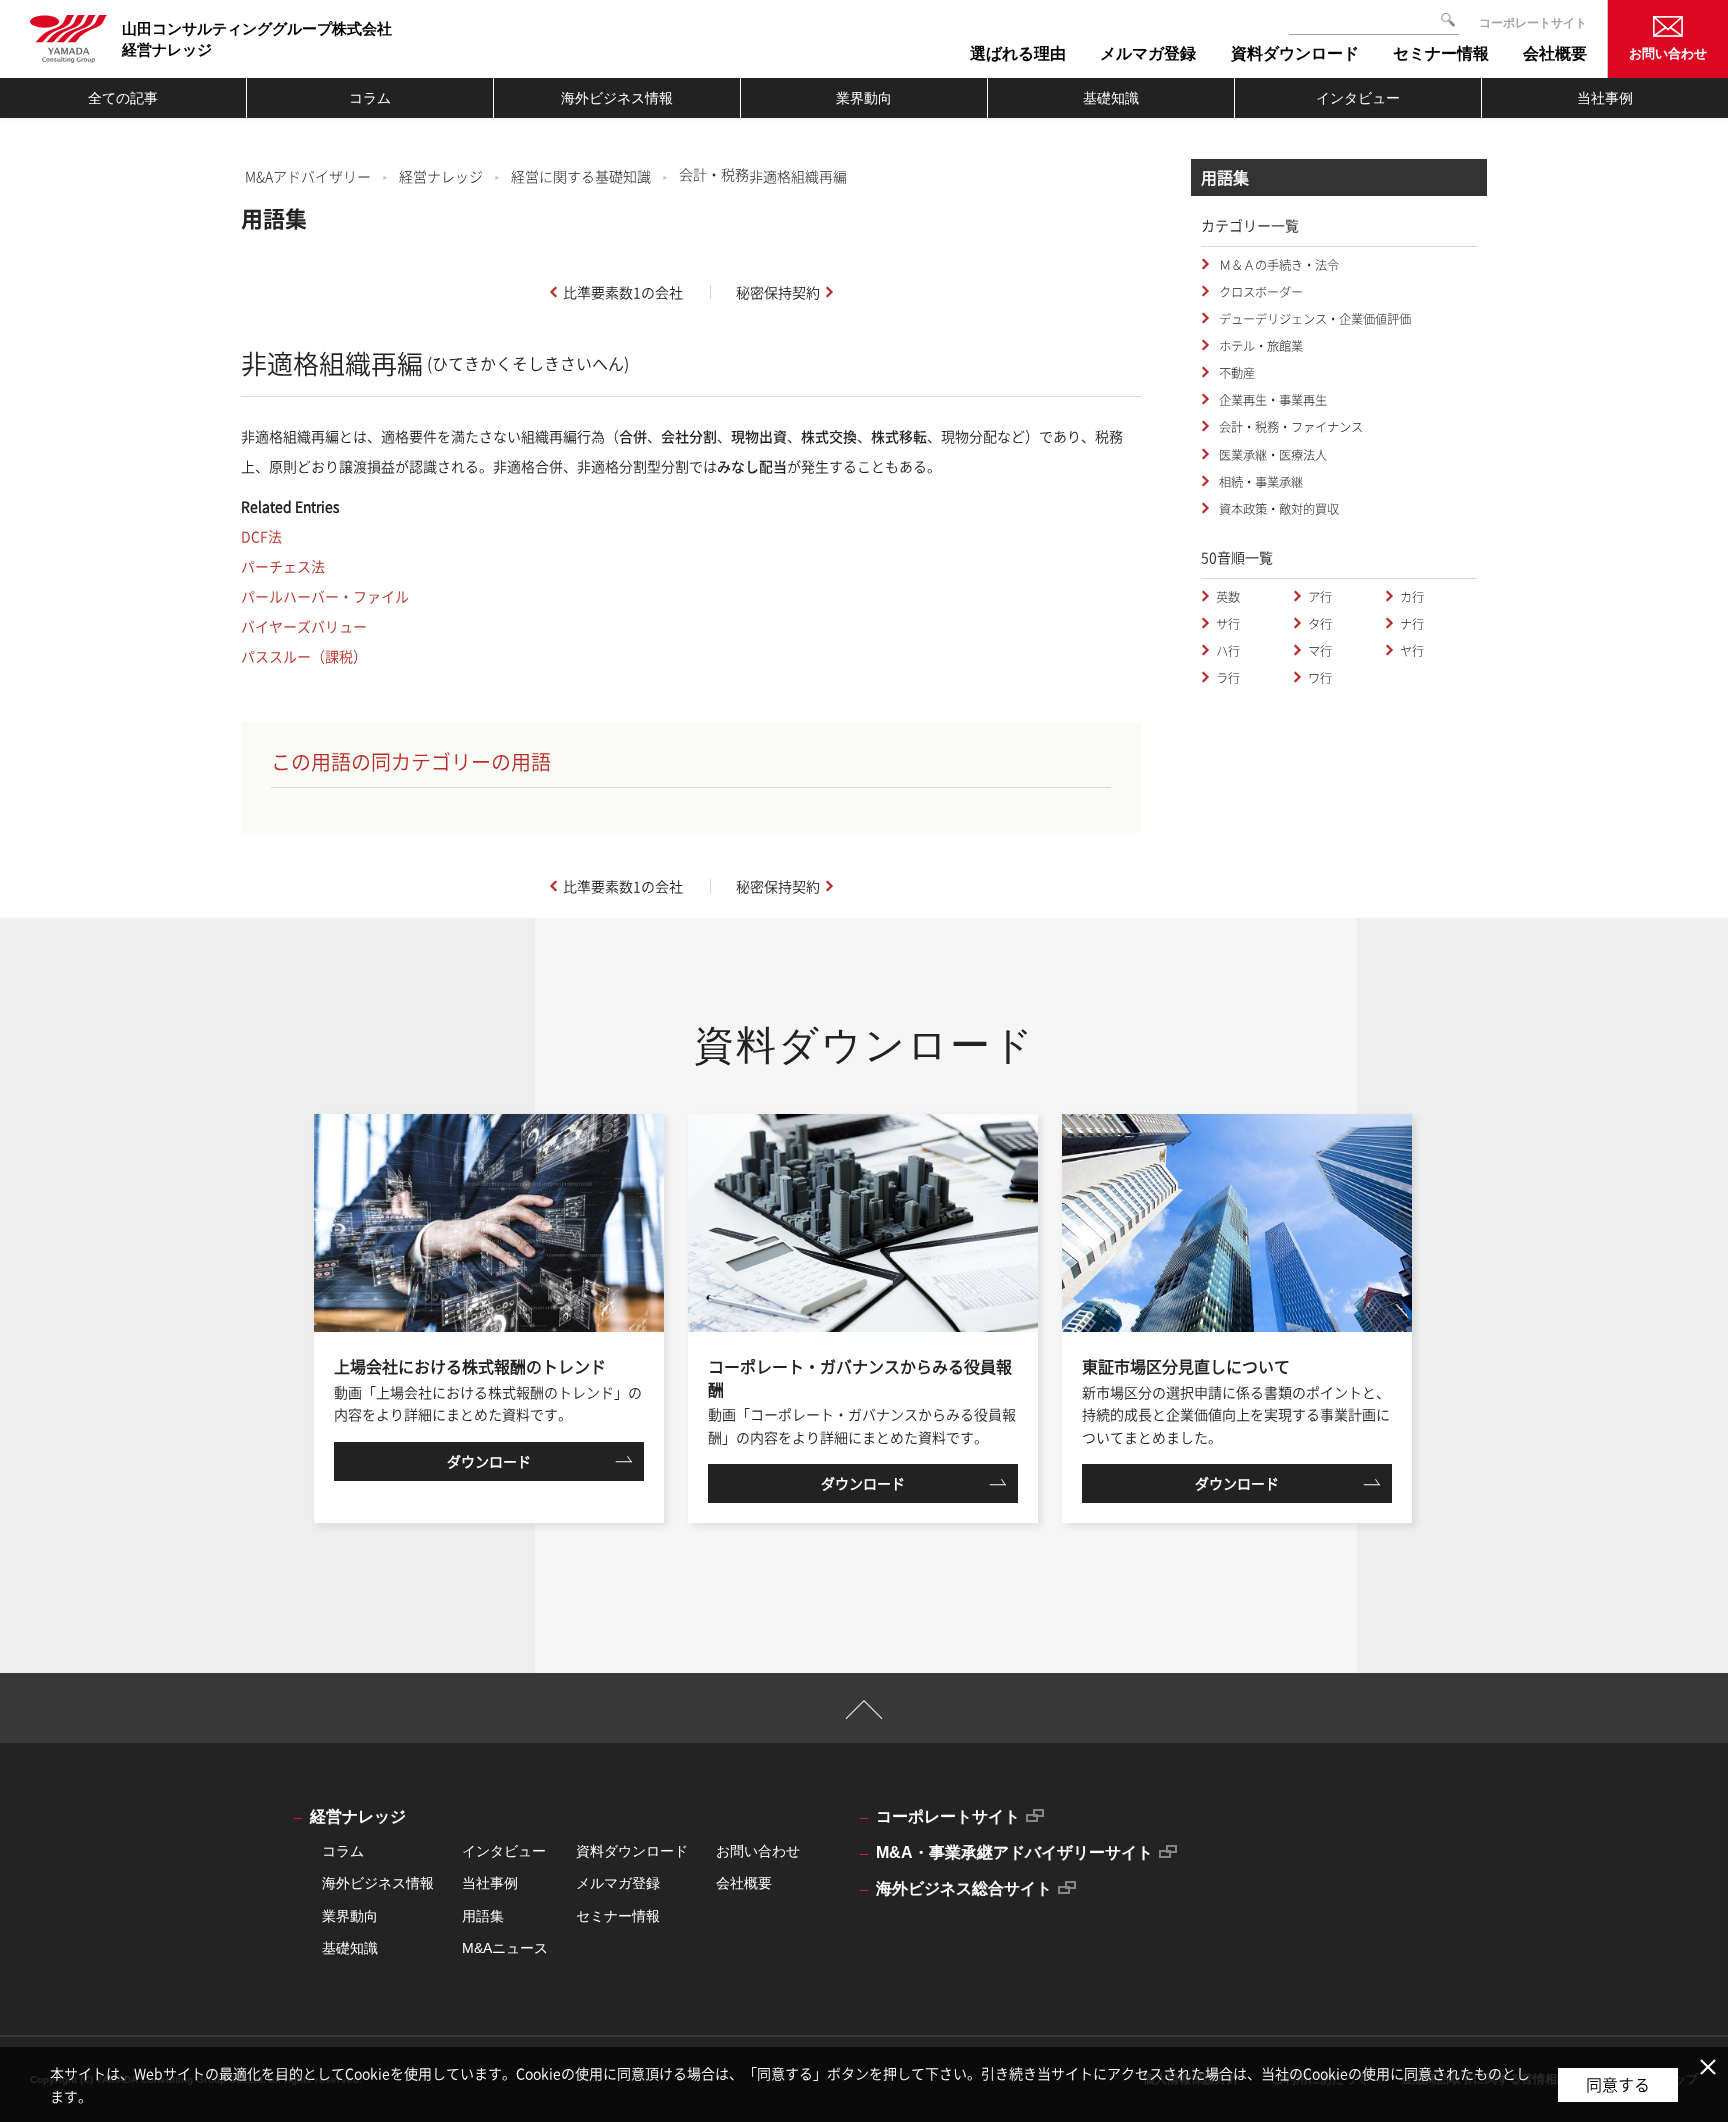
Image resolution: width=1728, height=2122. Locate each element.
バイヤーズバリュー (304, 626)
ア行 (1320, 597)
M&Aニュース (505, 1948)
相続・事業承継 (1259, 482)
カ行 (1412, 597)
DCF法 (261, 536)
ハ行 (1228, 651)
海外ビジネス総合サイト (964, 1888)
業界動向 (864, 98)
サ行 (1228, 624)
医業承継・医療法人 (1271, 455)
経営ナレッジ (441, 176)
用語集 (483, 1916)
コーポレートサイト (1533, 23)
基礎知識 (1111, 98)
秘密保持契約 (778, 292)
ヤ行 (1412, 651)
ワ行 (1320, 678)
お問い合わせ (1668, 53)
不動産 (1235, 373)
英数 (1228, 597)
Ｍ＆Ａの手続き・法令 (1277, 265)
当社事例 (1605, 98)
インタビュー (1358, 98)
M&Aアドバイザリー (308, 176)
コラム (370, 98)
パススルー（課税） (304, 656)
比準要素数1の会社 (623, 292)
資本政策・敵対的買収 (1277, 509)
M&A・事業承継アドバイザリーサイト (1014, 1852)
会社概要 (744, 1883)
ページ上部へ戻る (864, 1718)
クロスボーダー (1259, 292)
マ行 (1320, 651)
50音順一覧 (1237, 557)
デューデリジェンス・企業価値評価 (1313, 319)
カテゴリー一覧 (1250, 225)
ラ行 (1228, 678)
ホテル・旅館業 (1259, 346)
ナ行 (1412, 624)
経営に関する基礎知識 (581, 176)
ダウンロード (489, 1461)
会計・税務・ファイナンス (1289, 427)
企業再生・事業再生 (1271, 400)
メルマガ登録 (618, 1883)
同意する (1618, 2084)
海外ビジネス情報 (617, 98)
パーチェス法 (283, 566)
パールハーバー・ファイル (325, 596)
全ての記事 (123, 98)
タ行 (1320, 624)
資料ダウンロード (632, 1851)
